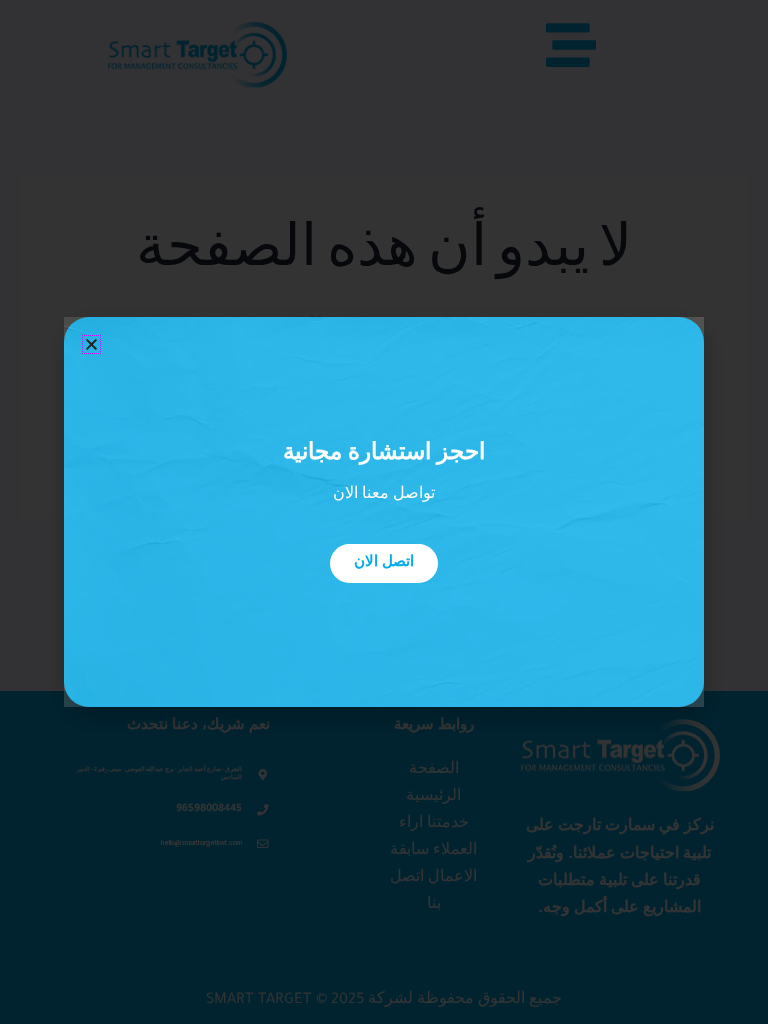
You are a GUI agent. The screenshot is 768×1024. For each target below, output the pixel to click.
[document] (384, 512)
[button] (91, 344)
